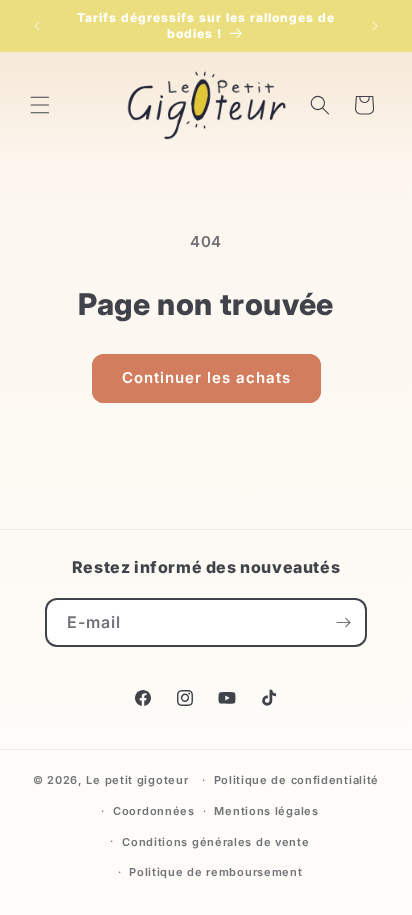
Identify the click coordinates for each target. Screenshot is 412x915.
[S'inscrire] (343, 622)
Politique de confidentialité (297, 780)
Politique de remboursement (215, 872)
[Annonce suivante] (375, 26)
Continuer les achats (206, 377)
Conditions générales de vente (215, 842)
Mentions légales (266, 811)
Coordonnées (154, 811)
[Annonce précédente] (37, 26)
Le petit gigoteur (137, 780)
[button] (40, 105)
